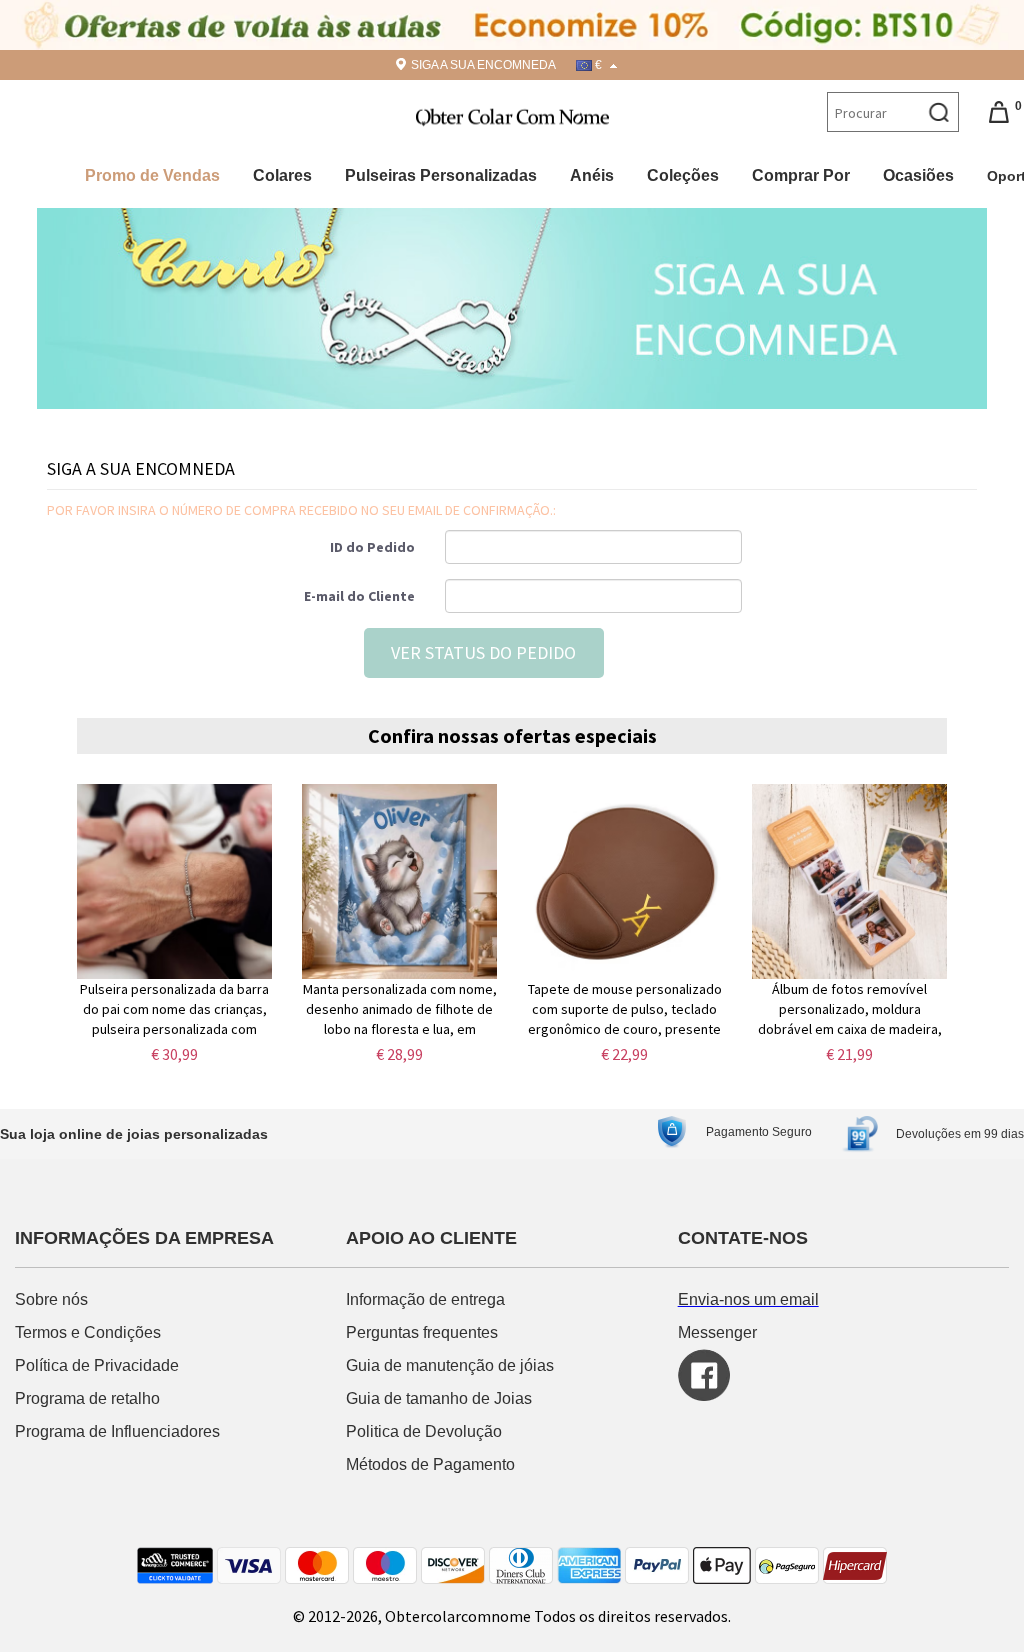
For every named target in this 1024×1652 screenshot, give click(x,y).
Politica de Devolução (424, 1431)
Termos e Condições (90, 1332)
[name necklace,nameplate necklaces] (512, 115)
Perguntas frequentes (424, 1332)
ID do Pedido (372, 547)
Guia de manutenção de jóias (450, 1365)
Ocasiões (918, 175)
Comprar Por (801, 175)
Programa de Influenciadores (117, 1431)
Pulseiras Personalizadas (441, 175)
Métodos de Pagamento (430, 1464)
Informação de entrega (425, 1299)
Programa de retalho (89, 1398)
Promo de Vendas (152, 175)
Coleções (683, 175)
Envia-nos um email (748, 1299)
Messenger (717, 1332)
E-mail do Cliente (359, 596)
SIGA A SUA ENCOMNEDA (483, 65)
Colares (282, 175)
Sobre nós (53, 1299)
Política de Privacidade (97, 1365)
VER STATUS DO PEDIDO (483, 652)
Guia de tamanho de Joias (441, 1398)
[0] (999, 111)
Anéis (592, 175)
